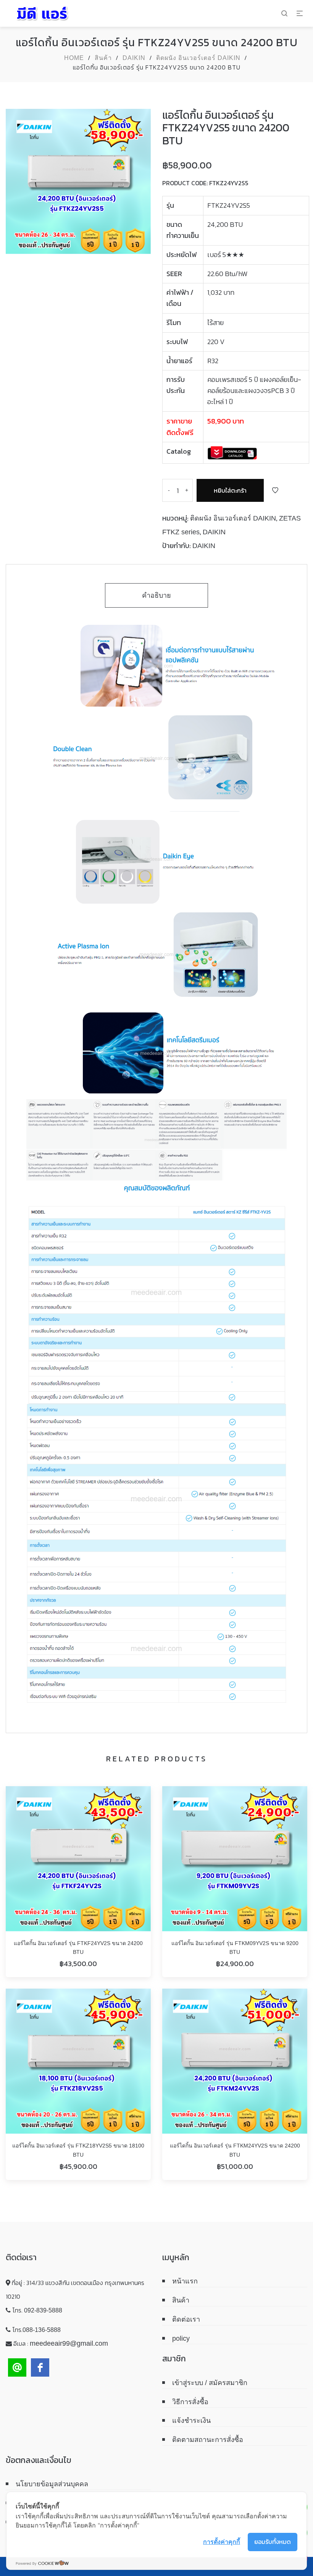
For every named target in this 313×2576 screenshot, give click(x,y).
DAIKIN (134, 58)
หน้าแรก (185, 2281)
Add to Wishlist (275, 490)
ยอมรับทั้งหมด (273, 2542)
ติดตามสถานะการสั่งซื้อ (208, 2440)
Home (74, 58)
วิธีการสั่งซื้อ (190, 2402)
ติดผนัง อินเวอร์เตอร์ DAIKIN (198, 58)
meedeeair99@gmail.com (69, 2343)
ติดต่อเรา (186, 2319)
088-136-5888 (42, 2330)
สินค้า (103, 58)
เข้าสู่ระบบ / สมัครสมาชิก (210, 2383)
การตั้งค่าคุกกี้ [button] (222, 2542)
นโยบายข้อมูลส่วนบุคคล (52, 2484)
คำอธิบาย (156, 595)
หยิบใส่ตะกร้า (230, 490)
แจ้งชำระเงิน (191, 2421)
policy (181, 2338)
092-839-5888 (43, 2310)
